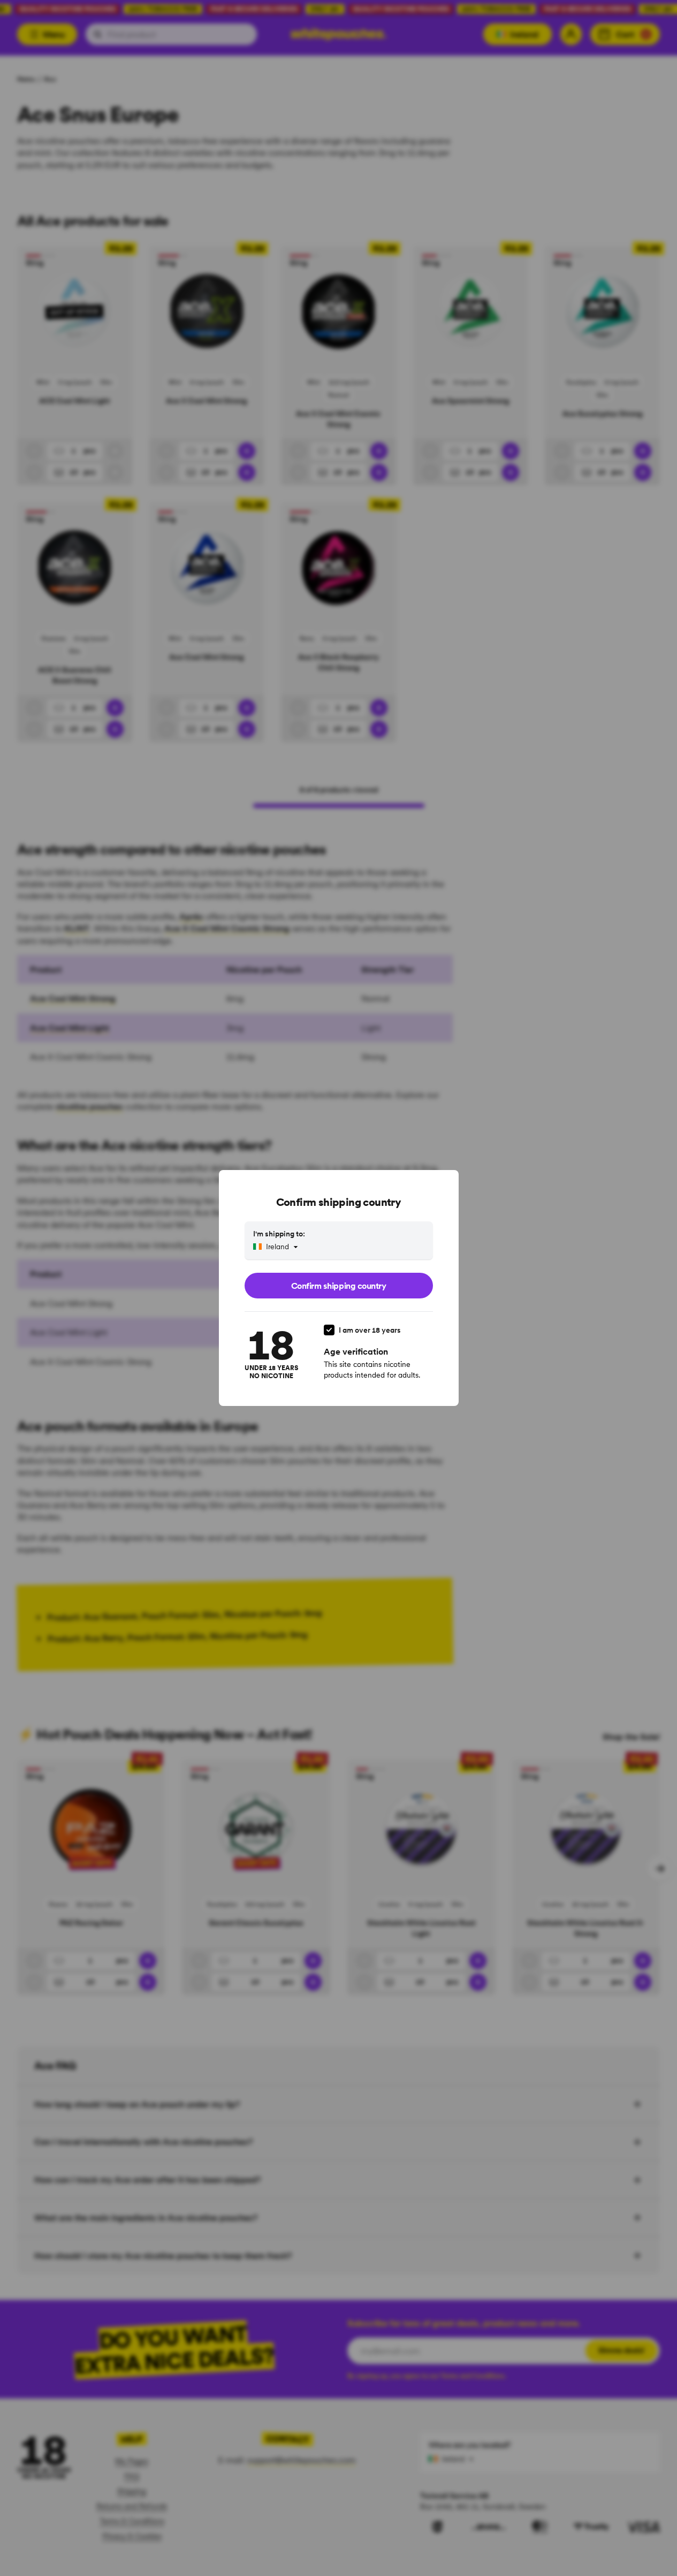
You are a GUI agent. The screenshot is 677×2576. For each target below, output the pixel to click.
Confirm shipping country (338, 1286)
